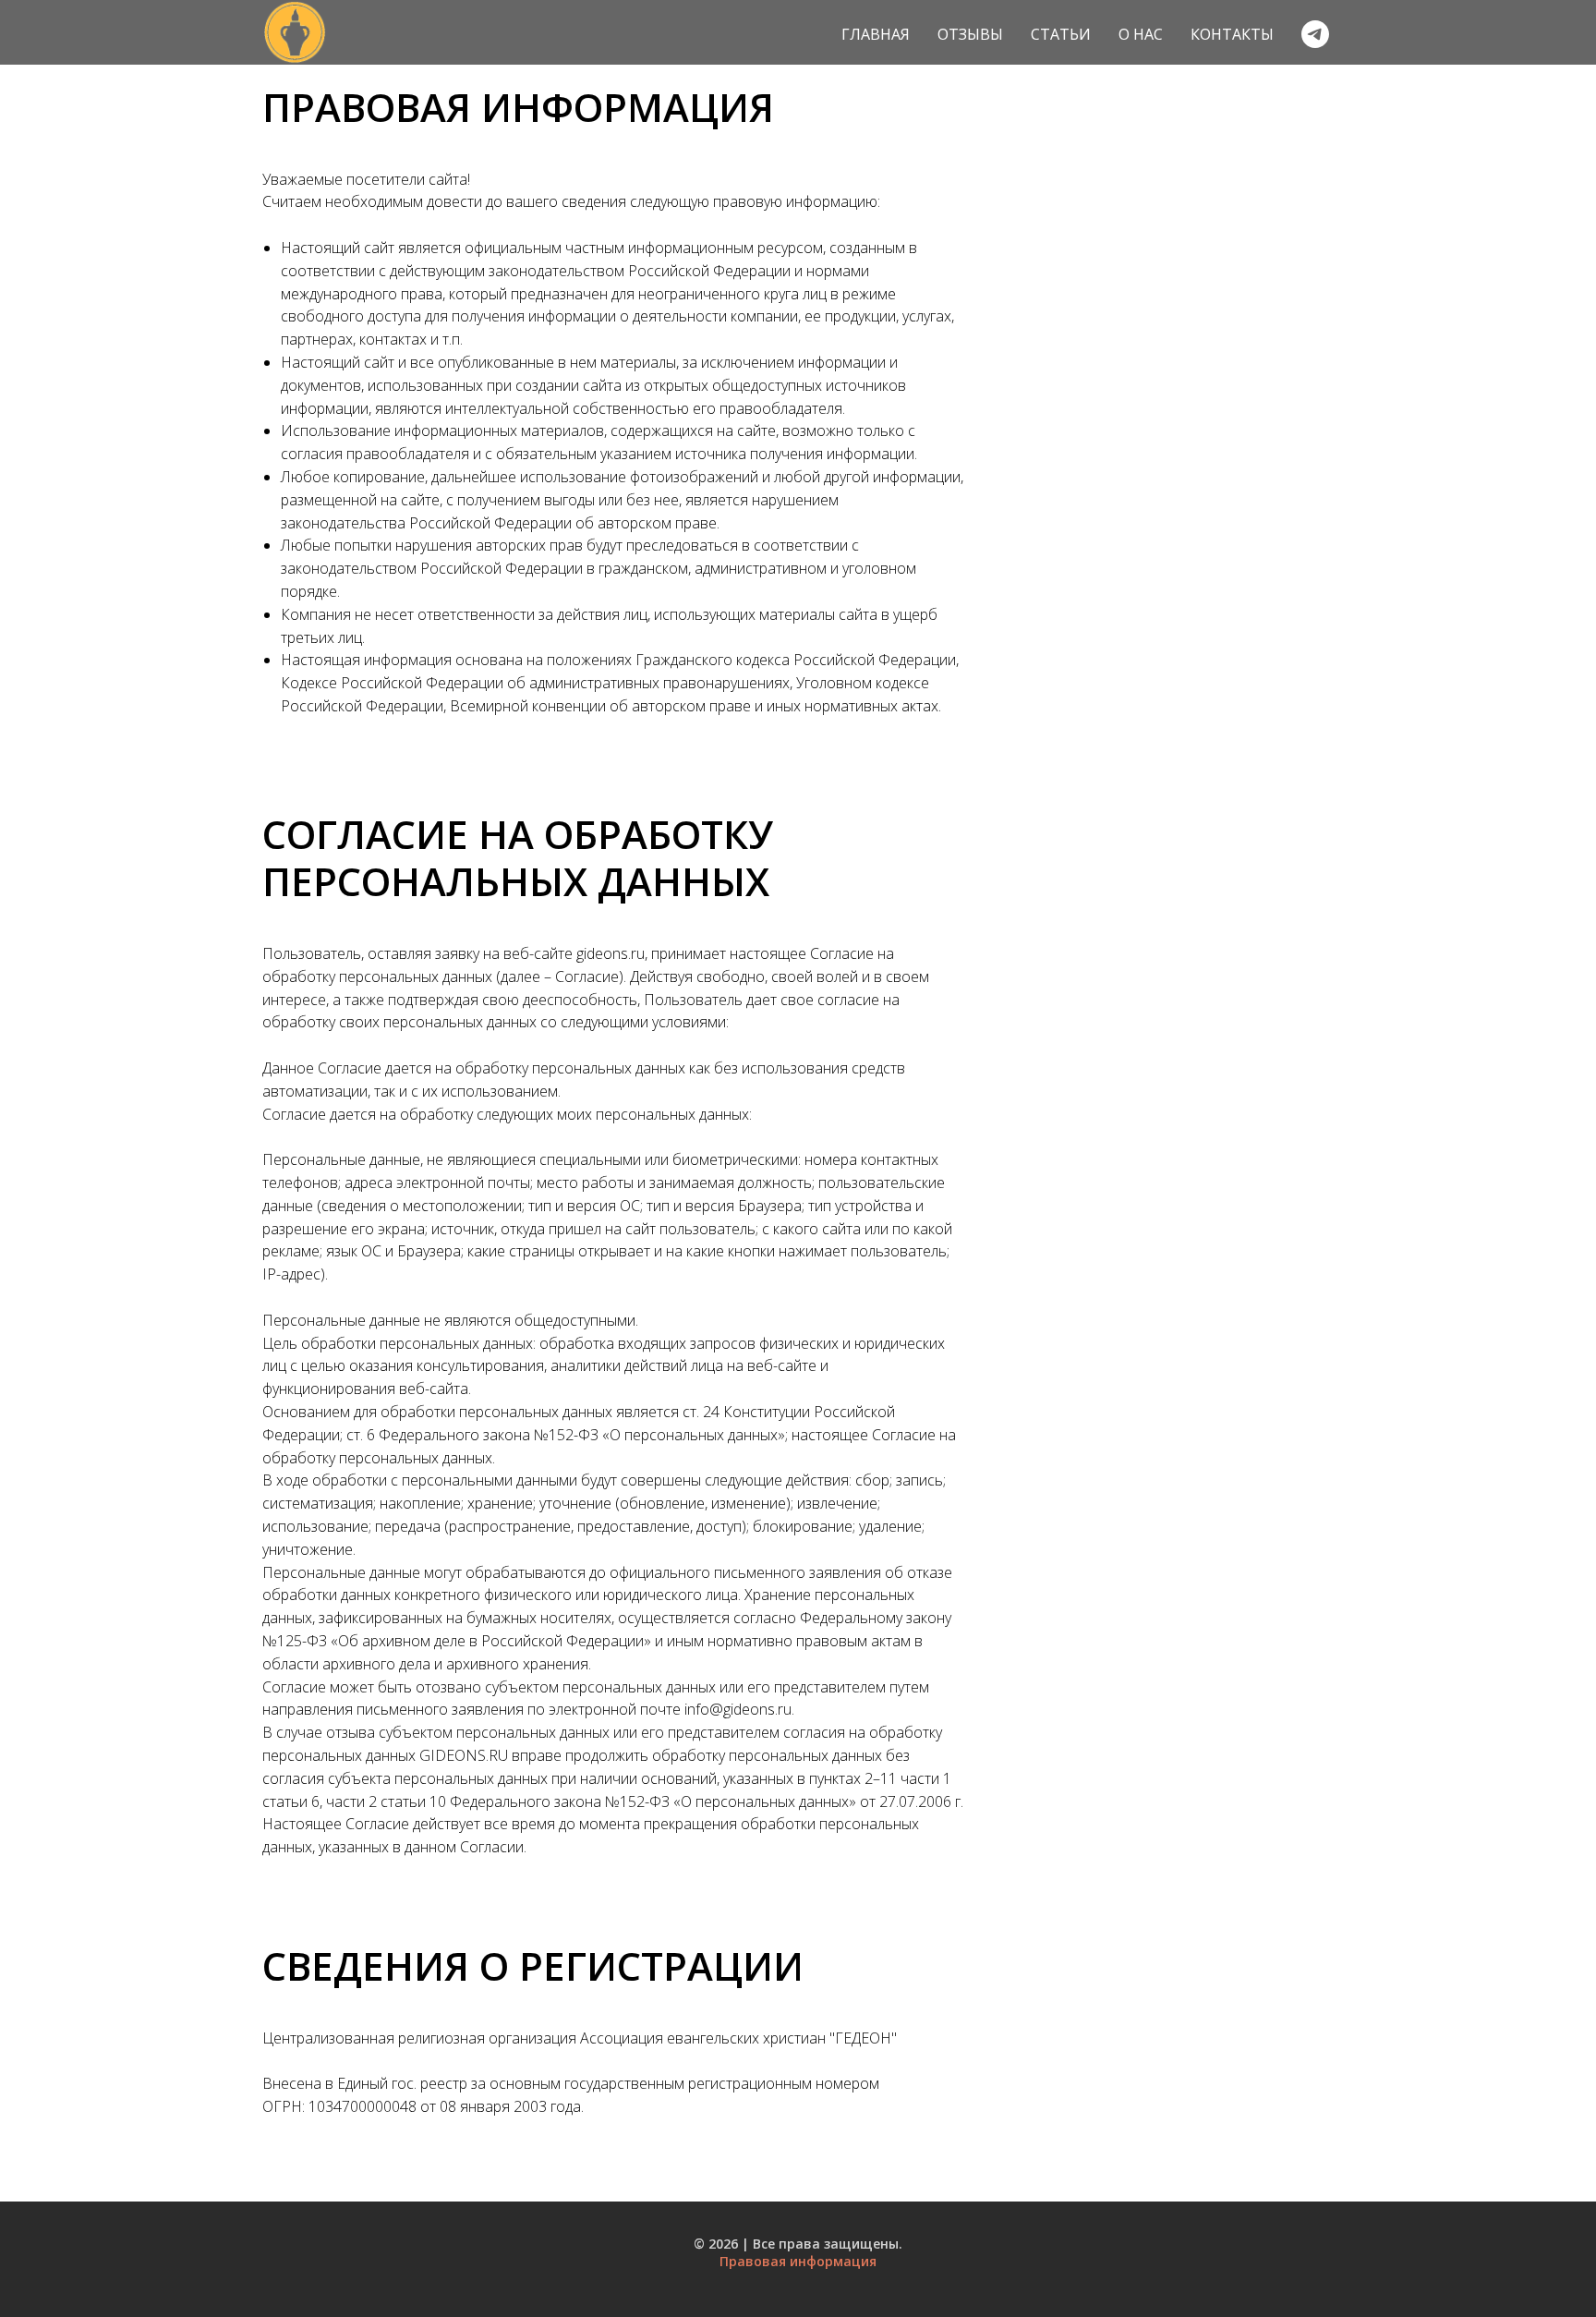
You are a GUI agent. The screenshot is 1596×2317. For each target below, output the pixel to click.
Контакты (1232, 34)
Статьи (1061, 34)
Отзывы (970, 34)
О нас (1141, 34)
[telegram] (1315, 34)
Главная (876, 34)
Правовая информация (798, 2261)
